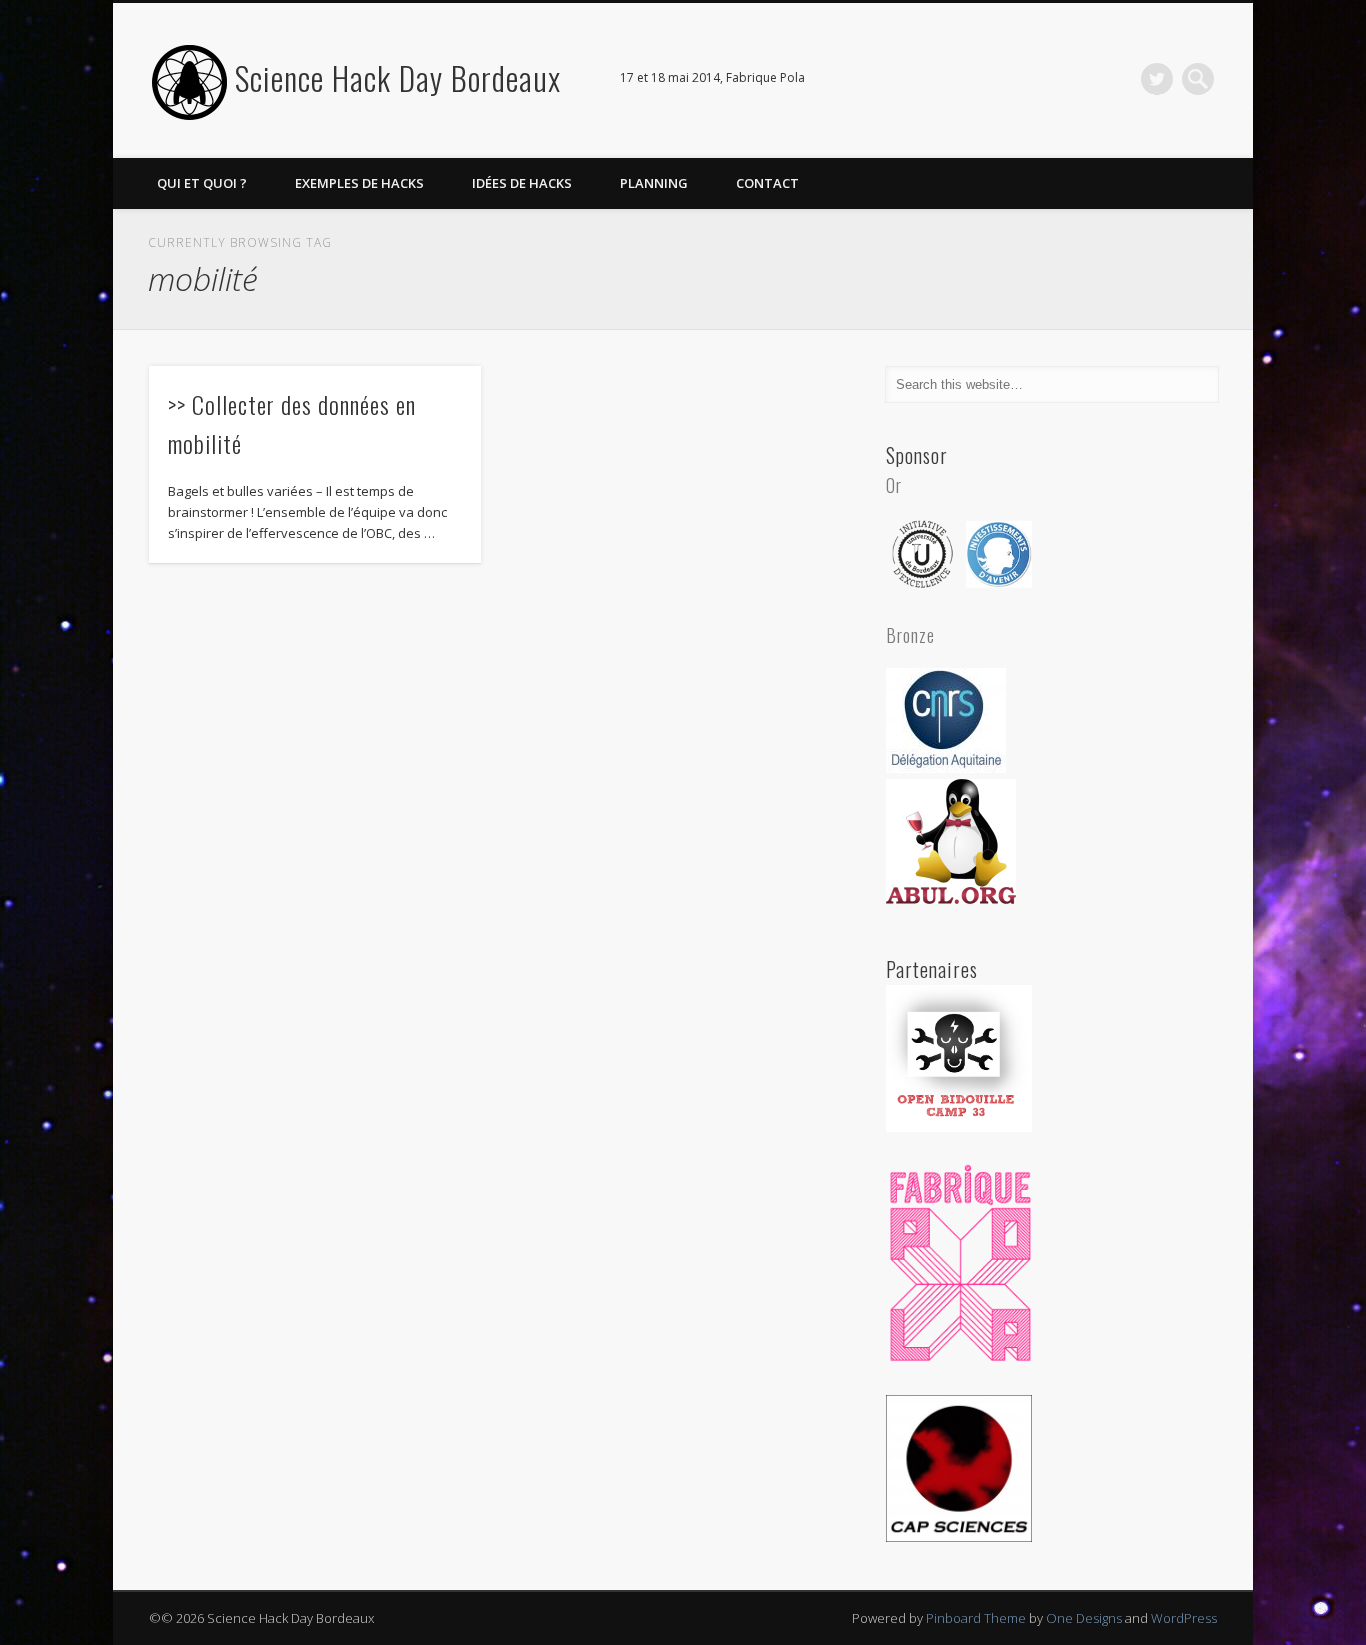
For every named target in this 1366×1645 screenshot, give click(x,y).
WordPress (1184, 1618)
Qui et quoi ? (202, 183)
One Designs (1084, 1618)
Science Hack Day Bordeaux (398, 77)
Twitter (1157, 79)
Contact (767, 183)
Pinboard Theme (976, 1618)
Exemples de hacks (359, 183)
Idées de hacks (522, 183)
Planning (654, 183)
